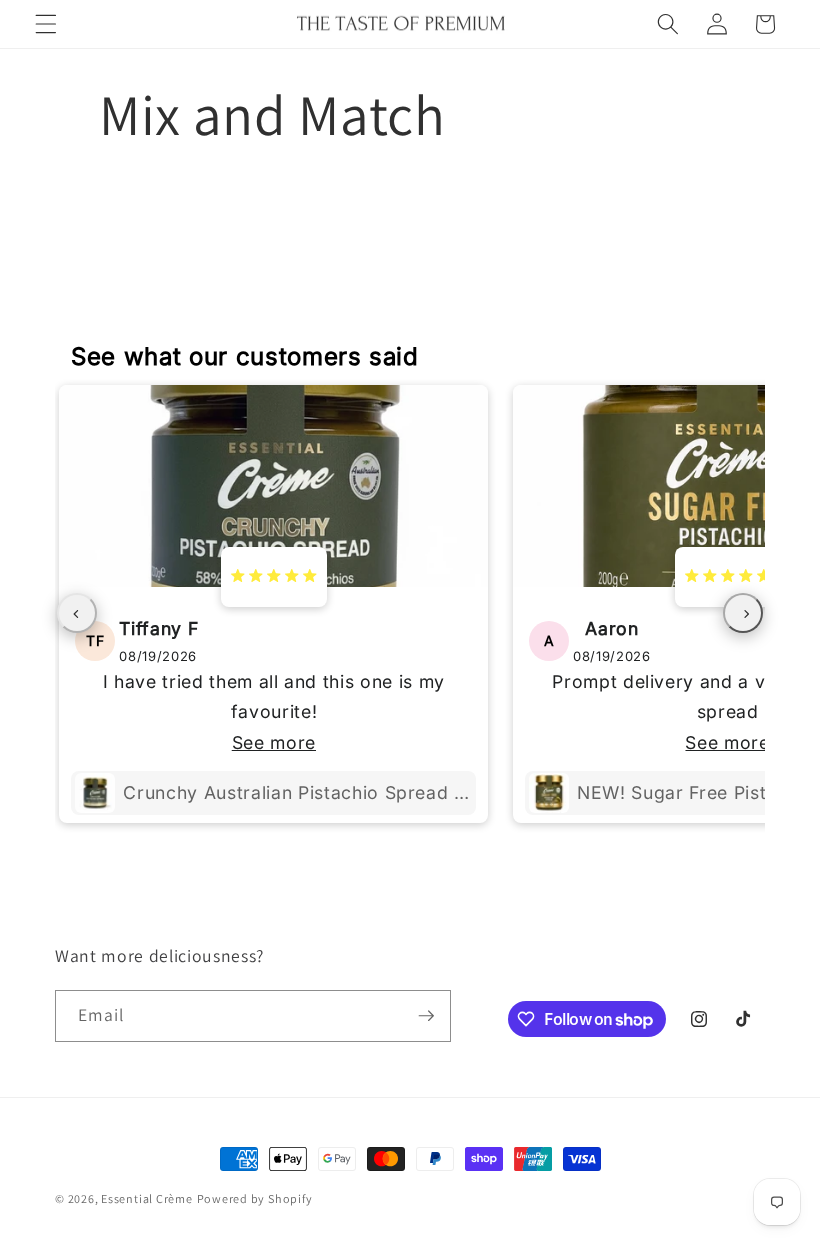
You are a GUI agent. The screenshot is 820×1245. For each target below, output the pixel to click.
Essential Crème (147, 1198)
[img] (274, 577)
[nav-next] (743, 613)
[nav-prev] (77, 613)
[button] (46, 24)
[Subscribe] (426, 1016)
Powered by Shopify (255, 1198)
